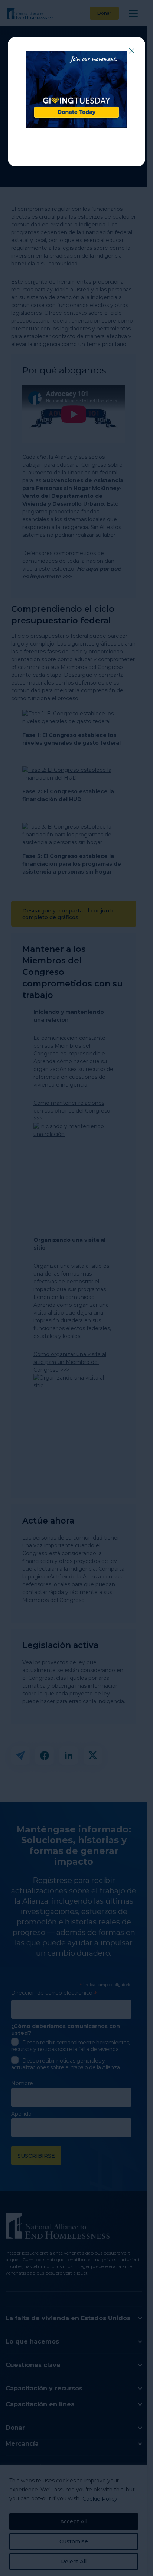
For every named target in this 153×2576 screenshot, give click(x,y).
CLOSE (131, 51)
